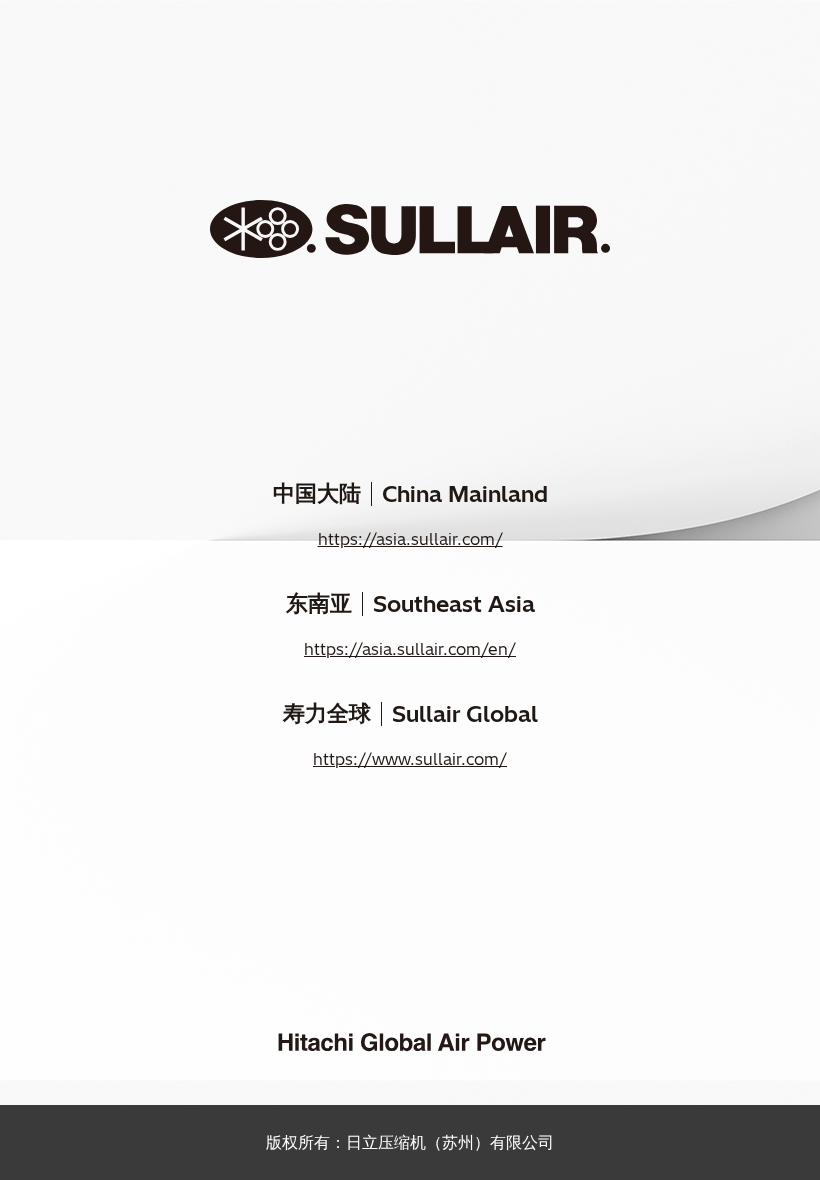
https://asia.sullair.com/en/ (410, 649)
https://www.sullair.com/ (410, 759)
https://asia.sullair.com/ (410, 539)
